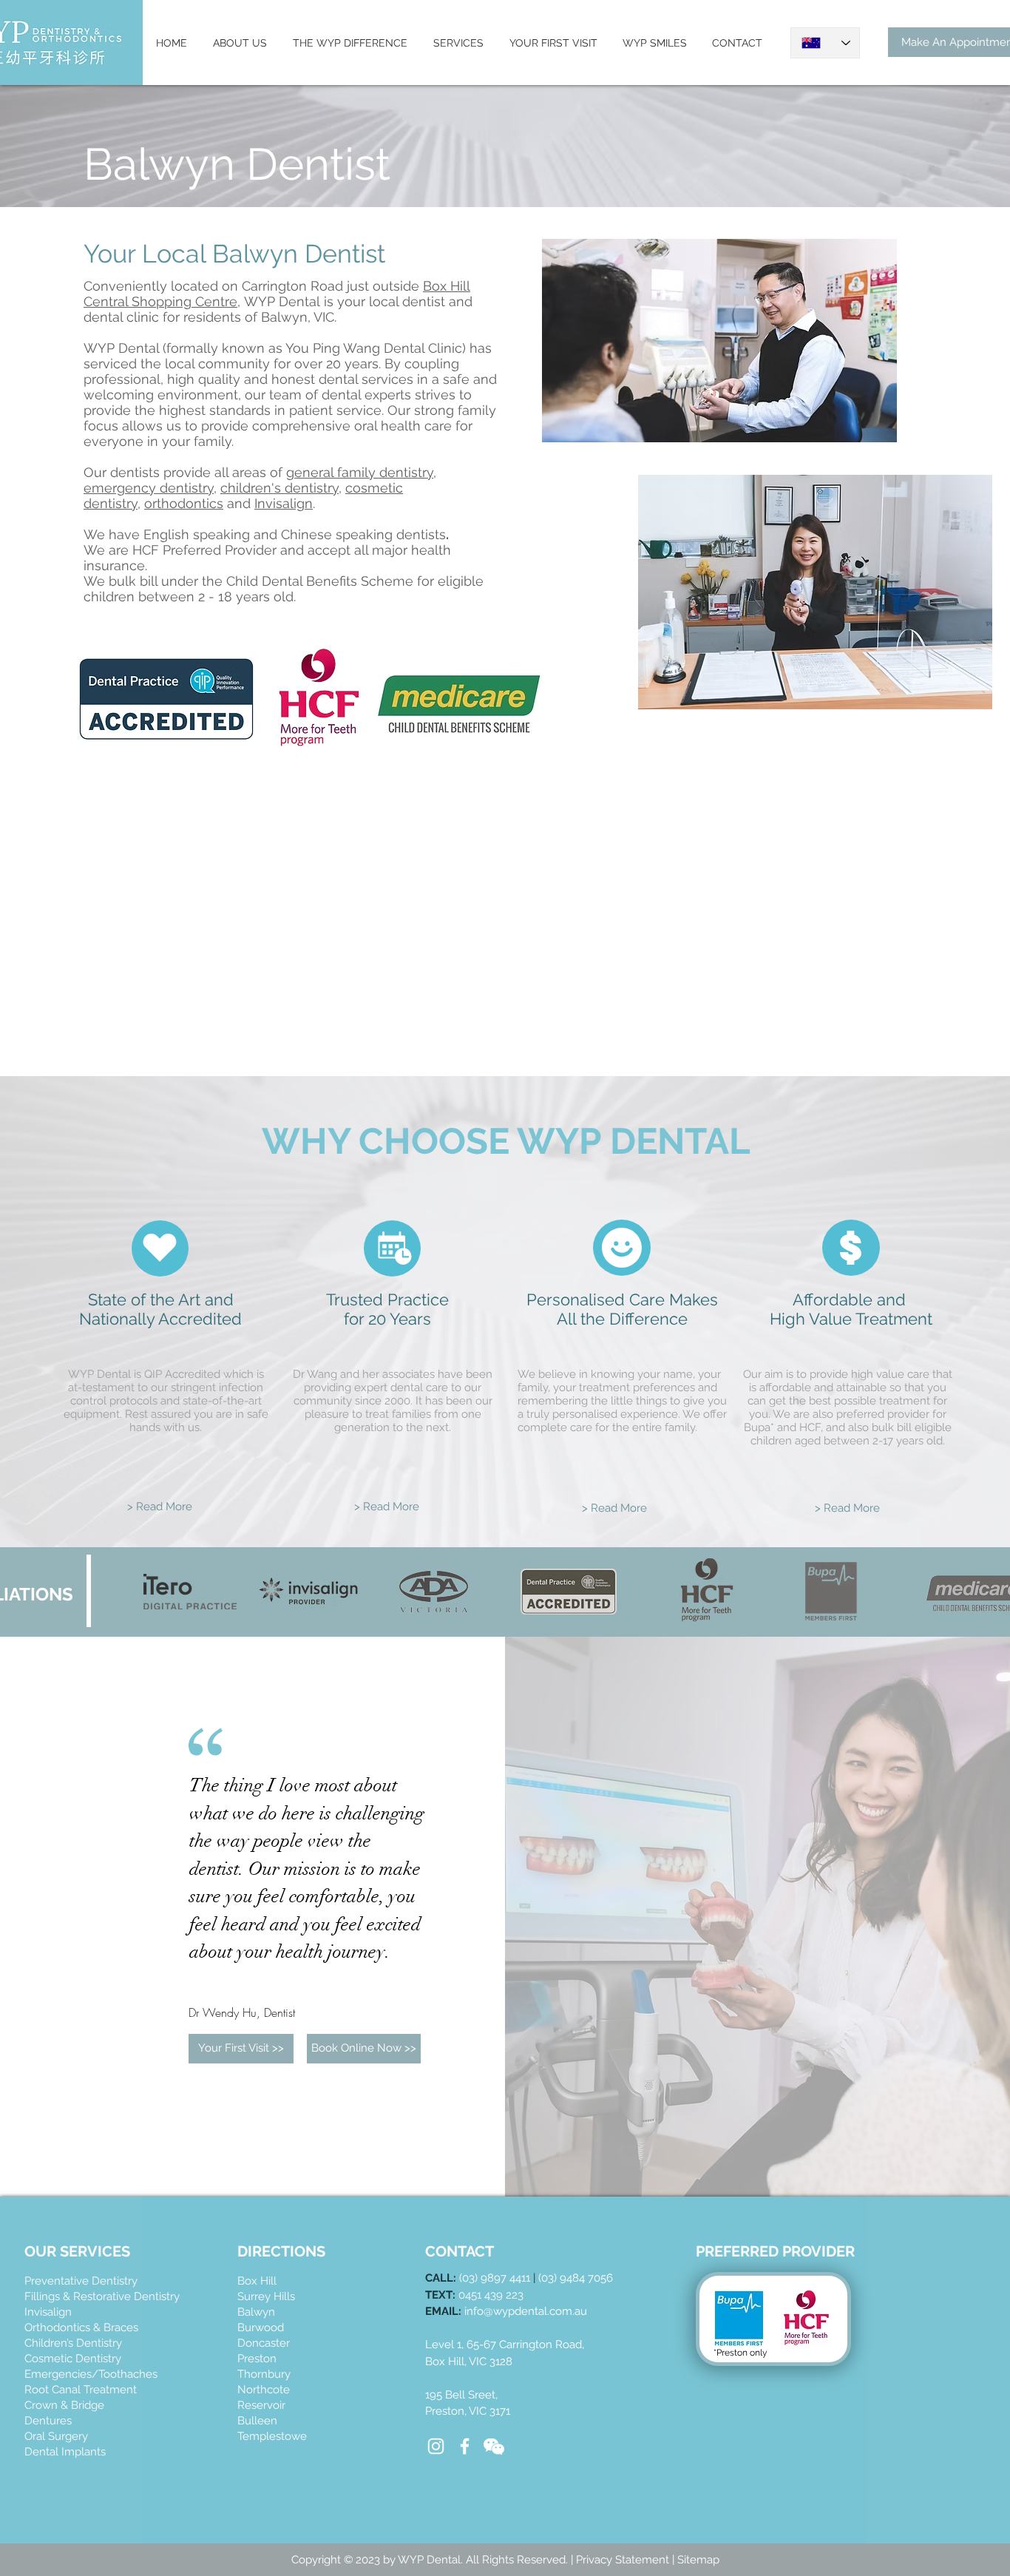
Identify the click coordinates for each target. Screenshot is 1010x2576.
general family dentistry (360, 472)
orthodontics (184, 503)
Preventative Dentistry (81, 2281)
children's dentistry (279, 488)
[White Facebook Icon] (465, 2446)
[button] (364, 2049)
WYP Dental (282, 301)
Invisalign (284, 503)
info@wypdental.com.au (526, 2311)
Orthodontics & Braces (81, 2327)
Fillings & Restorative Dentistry (102, 2296)
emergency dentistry (149, 488)
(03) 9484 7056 (576, 2278)
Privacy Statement (624, 2560)
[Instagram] (436, 2446)
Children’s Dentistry (73, 2343)
